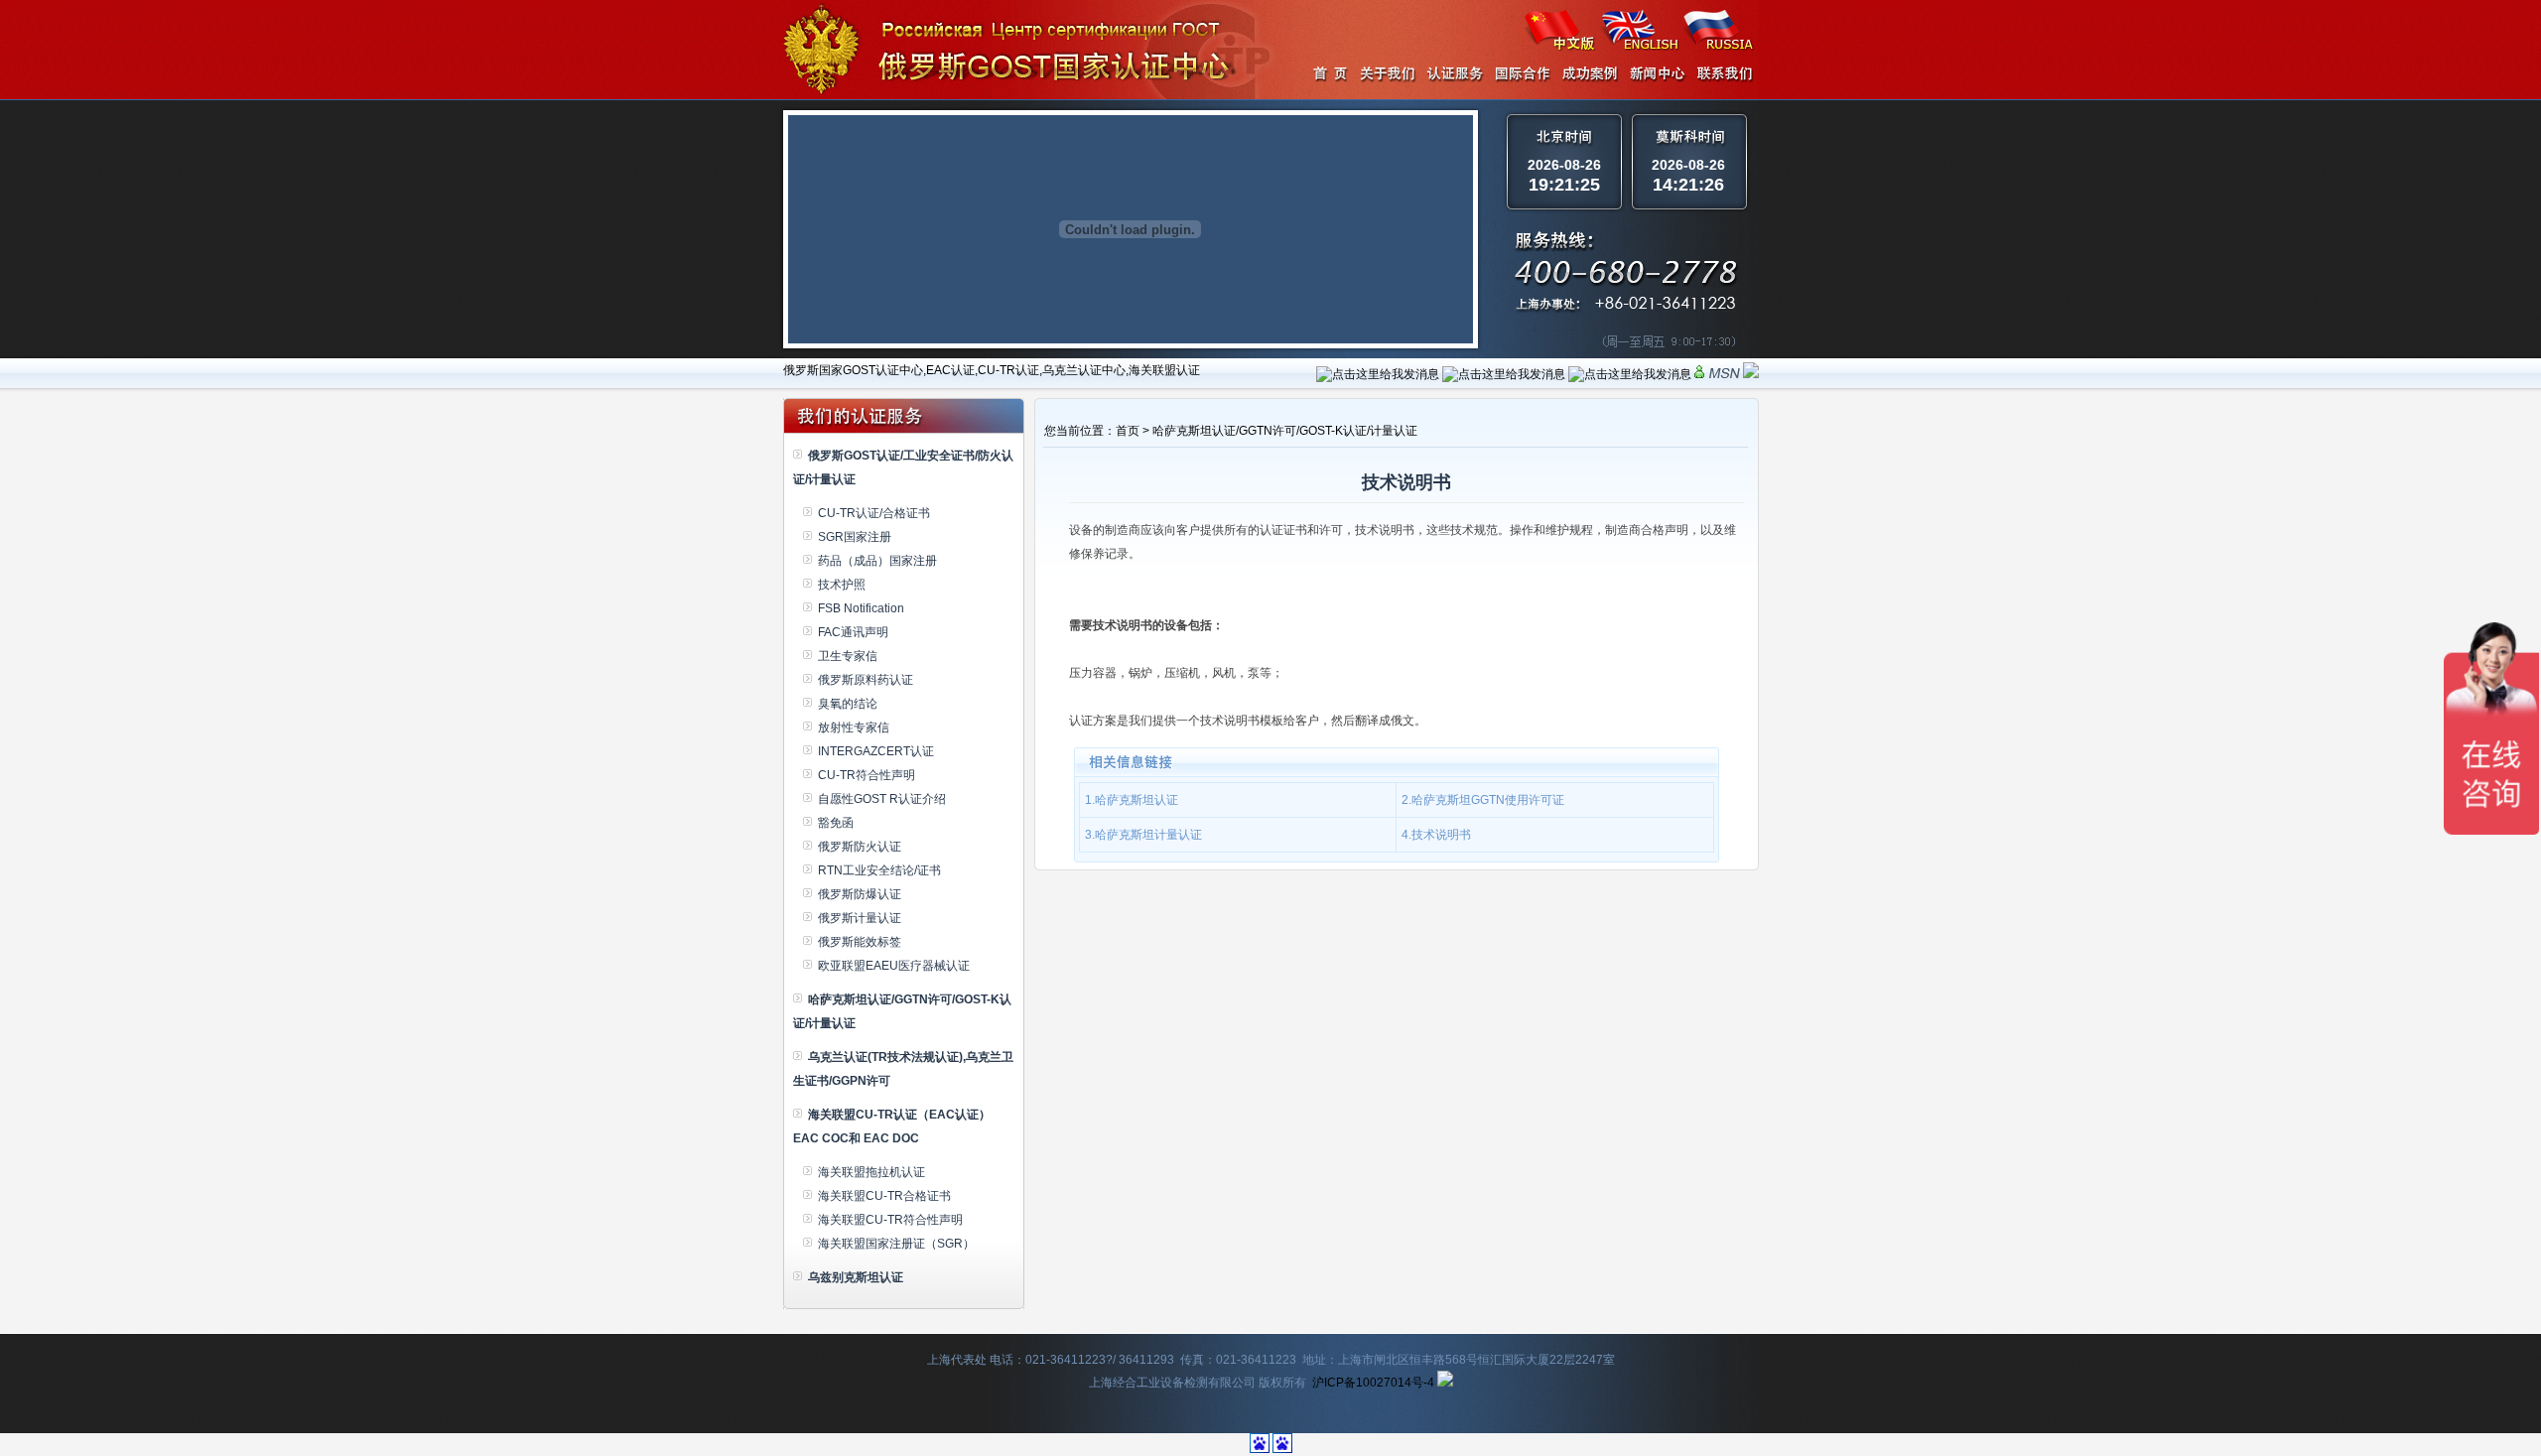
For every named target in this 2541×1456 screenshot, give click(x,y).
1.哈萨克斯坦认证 (1132, 800)
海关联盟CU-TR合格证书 (884, 1196)
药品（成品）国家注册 (877, 561)
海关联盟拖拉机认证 (871, 1172)
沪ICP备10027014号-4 (1373, 1383)
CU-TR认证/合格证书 (874, 513)
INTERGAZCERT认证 (876, 751)
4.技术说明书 (1436, 835)
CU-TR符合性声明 (867, 775)
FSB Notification (861, 608)
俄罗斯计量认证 (860, 918)
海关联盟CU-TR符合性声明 (890, 1220)
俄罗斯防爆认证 (860, 894)
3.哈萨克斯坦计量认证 (1143, 835)
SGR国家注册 (855, 537)
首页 (1128, 431)
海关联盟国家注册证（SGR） (896, 1244)
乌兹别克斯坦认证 (856, 1277)
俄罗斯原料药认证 (866, 680)
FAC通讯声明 (853, 632)
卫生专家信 (848, 656)
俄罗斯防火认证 (860, 847)
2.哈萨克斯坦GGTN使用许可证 (1483, 800)
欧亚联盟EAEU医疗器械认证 (894, 966)
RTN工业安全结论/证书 (879, 870)
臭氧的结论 (848, 704)
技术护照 (842, 585)
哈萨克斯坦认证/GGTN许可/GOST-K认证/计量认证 (1285, 431)
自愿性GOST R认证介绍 (882, 799)
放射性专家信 (854, 728)
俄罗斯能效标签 (860, 942)
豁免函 (836, 823)
